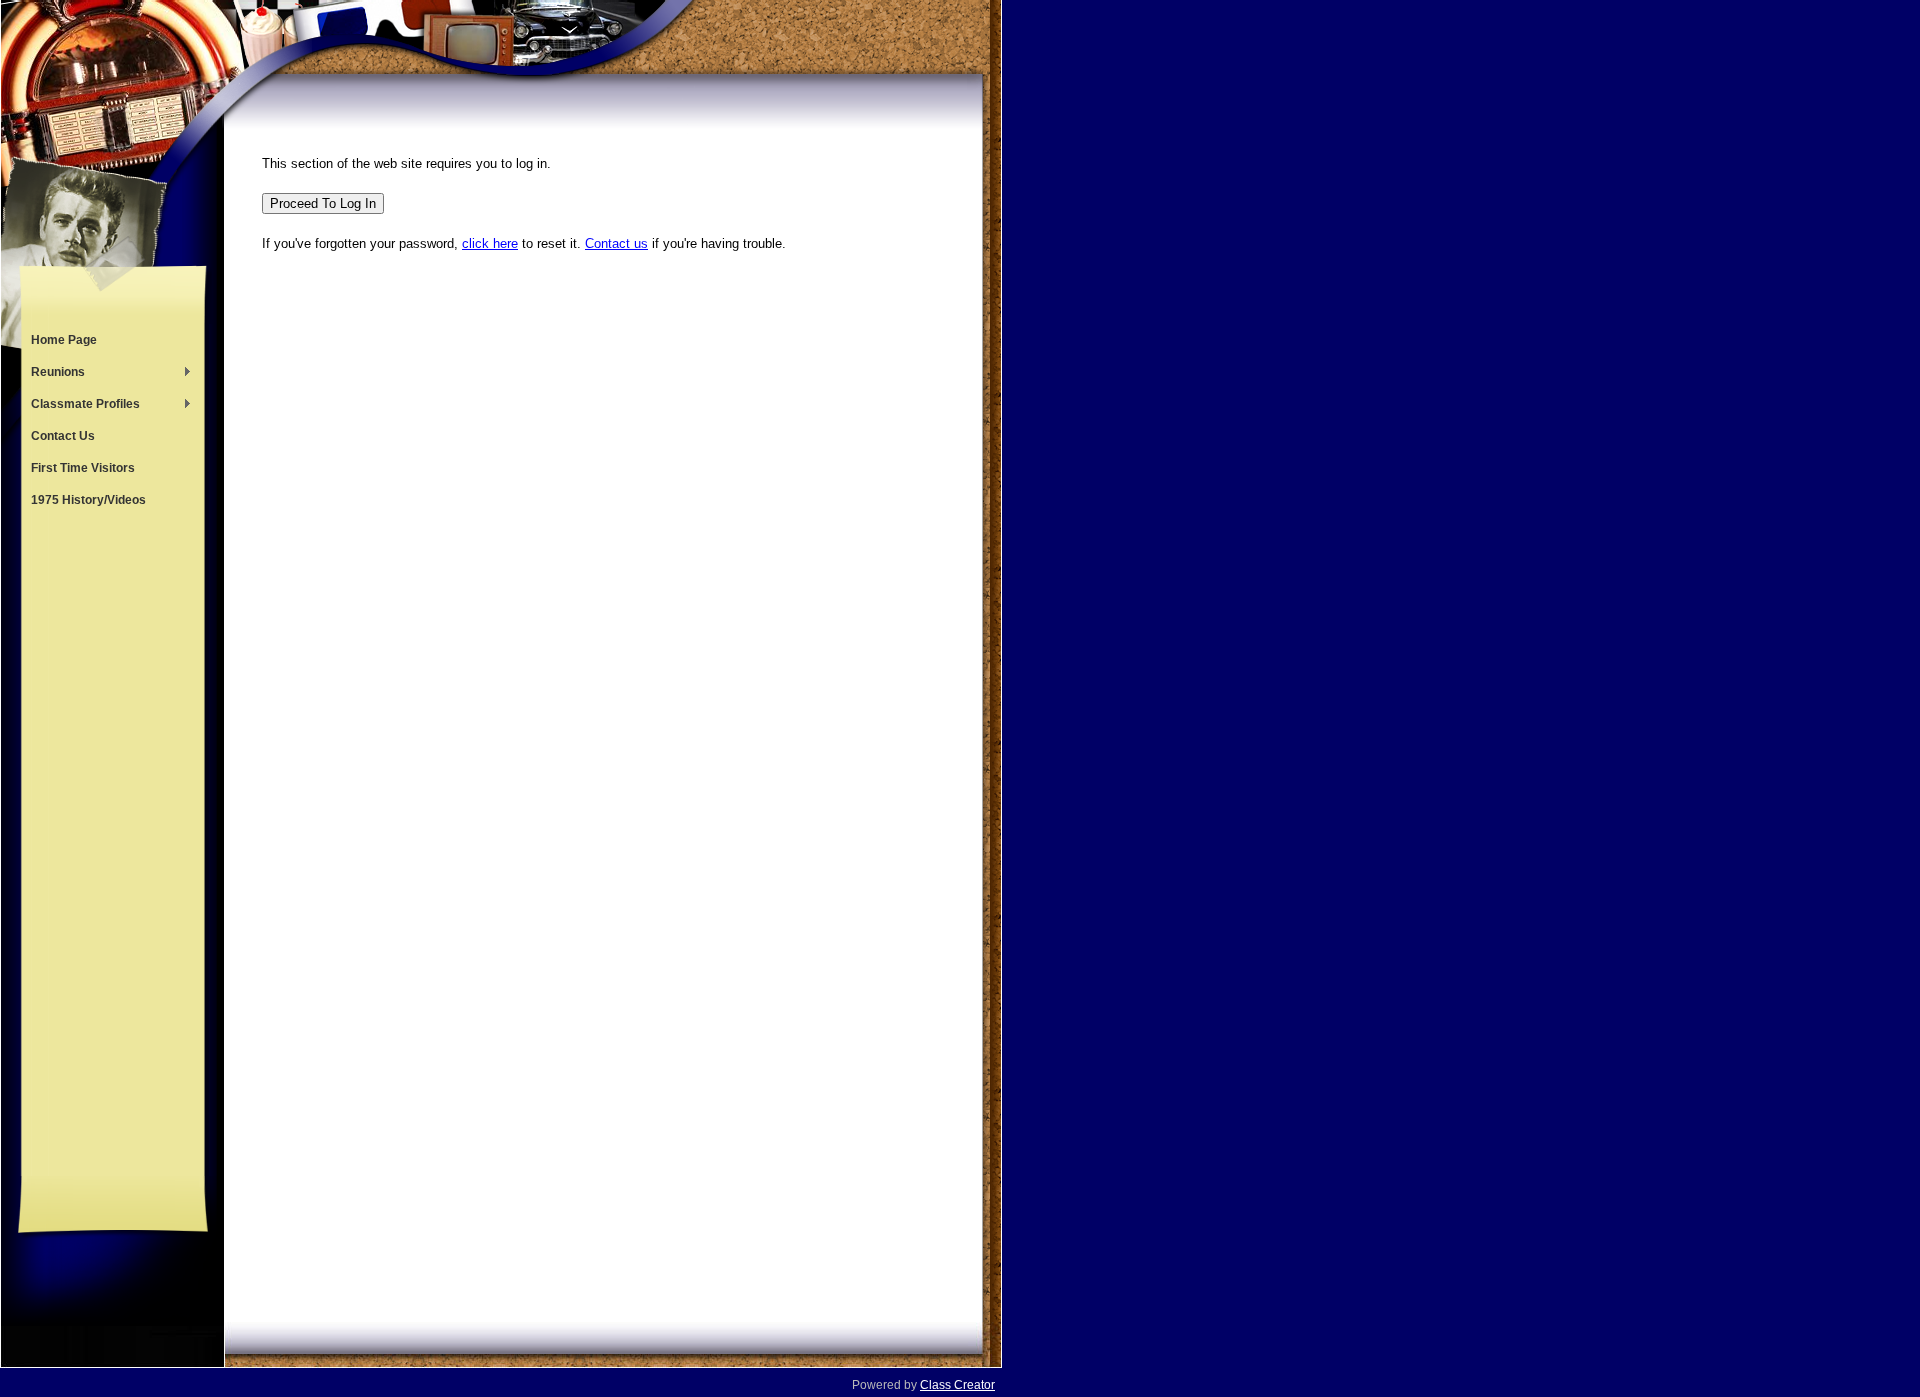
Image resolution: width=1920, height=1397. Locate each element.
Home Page (64, 340)
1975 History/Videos (88, 500)
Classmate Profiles (80, 406)
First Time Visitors (83, 468)
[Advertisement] (113, 846)
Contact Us (63, 436)
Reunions (53, 374)
